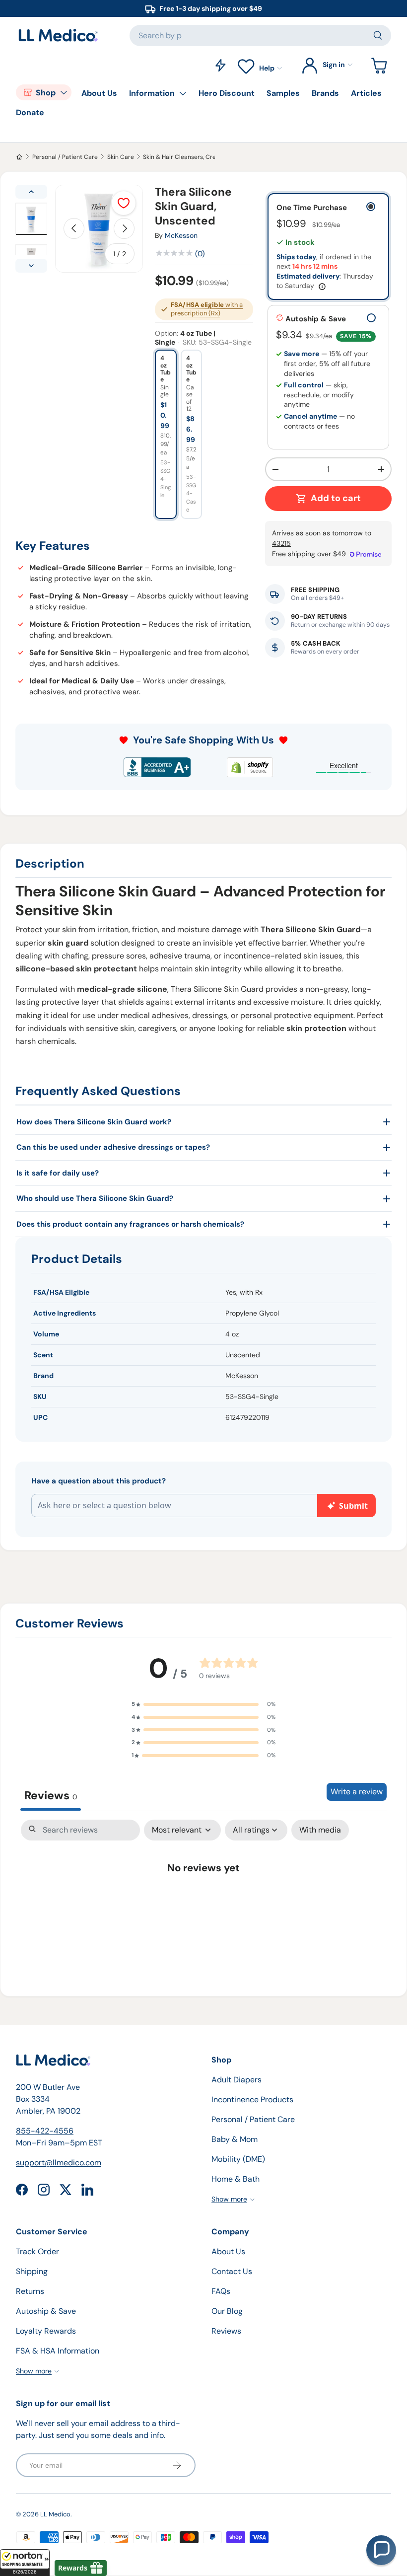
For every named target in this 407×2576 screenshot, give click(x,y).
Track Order (37, 2251)
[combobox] (260, 36)
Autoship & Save (46, 2311)
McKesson (181, 235)
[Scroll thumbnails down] (31, 266)
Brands (325, 93)
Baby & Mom (235, 2139)
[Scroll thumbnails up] (31, 192)
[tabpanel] (203, 1899)
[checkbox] (320, 1830)
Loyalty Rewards (46, 2331)
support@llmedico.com (59, 2163)
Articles (366, 93)
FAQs (221, 2291)
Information (152, 93)
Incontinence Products (252, 2099)
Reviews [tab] (51, 1795)
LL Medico (55, 2514)
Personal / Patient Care (65, 157)
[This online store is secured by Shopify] (250, 767)
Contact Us (232, 2271)
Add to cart (336, 498)
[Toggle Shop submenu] (64, 92)
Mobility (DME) (238, 2159)
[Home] (19, 157)
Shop (46, 93)
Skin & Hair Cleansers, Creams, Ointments (202, 157)
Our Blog (227, 2311)
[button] (25, 2563)
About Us (99, 93)
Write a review (357, 1792)
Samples (283, 93)
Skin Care (121, 157)
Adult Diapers (237, 2080)
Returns (30, 2291)
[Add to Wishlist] (124, 203)
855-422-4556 (45, 2131)
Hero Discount (227, 93)
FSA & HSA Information (58, 2351)
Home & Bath (236, 2179)
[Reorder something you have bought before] (220, 65)
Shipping (32, 2271)
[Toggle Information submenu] (183, 93)
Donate (30, 112)
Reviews (226, 2331)
